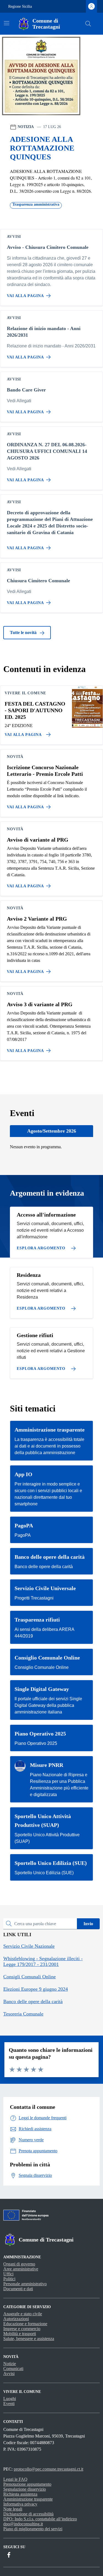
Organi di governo (19, 2264)
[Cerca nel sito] (88, 24)
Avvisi (9, 2374)
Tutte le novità (24, 633)
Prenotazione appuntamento (27, 2484)
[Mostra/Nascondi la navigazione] (7, 23)
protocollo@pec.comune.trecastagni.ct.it (48, 2469)
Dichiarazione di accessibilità (28, 2514)
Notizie (10, 2364)
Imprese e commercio (22, 2329)
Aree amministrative (21, 2269)
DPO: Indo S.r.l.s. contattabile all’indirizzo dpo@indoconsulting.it (40, 2521)
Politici (9, 2279)
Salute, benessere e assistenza (29, 2339)
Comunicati (13, 2369)
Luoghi (10, 2399)
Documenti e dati (18, 2289)
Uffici (8, 2274)
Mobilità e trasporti (20, 2334)
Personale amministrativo (25, 2284)
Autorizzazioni (16, 2319)
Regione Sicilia (20, 6)
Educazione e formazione (25, 2324)
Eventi (9, 2404)
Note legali (13, 2509)
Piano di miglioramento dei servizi (33, 2529)
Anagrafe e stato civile (23, 2314)
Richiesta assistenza (20, 2494)
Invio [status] (88, 1924)
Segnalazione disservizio (25, 2489)
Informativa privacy (20, 2504)
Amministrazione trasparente (28, 2499)
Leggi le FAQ (15, 2479)
